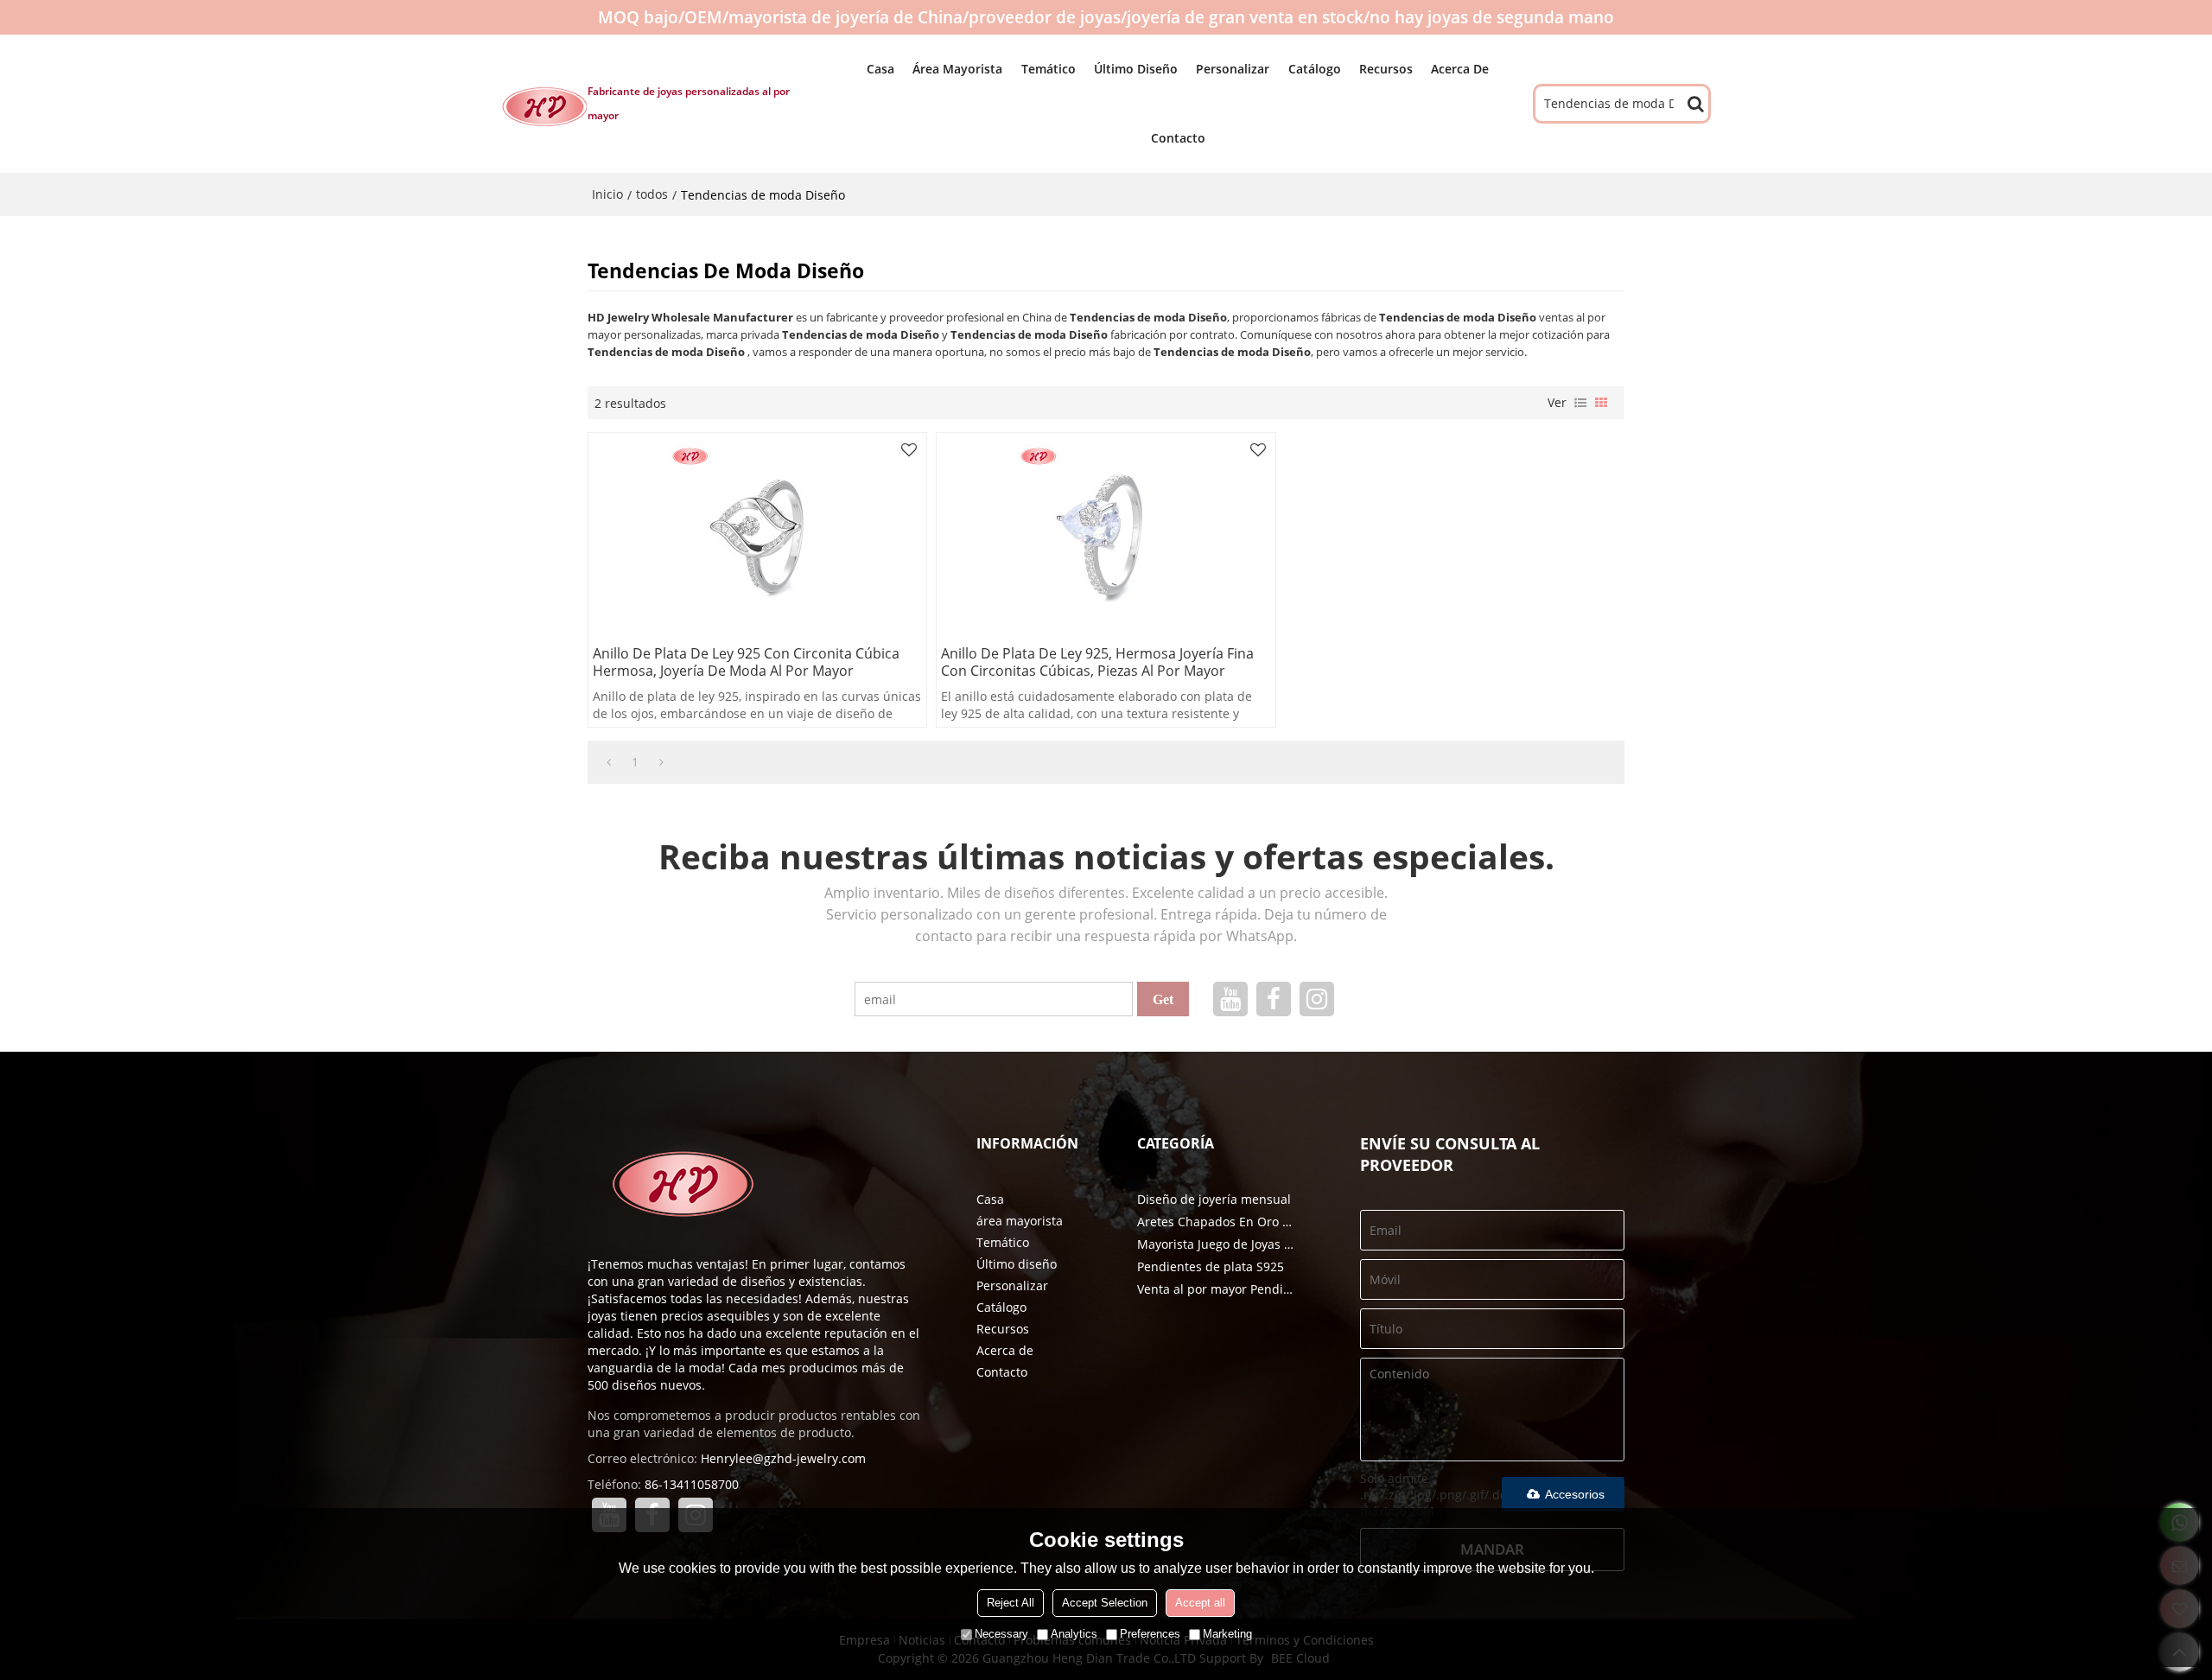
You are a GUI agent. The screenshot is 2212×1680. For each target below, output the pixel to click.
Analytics (1074, 1634)
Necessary (1001, 1634)
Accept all (1200, 1603)
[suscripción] (1163, 999)
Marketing (1227, 1634)
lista (1580, 403)
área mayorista (957, 69)
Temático (1049, 69)
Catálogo (1315, 69)
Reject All (1011, 1603)
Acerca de (1460, 69)
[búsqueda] (1695, 104)
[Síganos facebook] (1274, 999)
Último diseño (1136, 69)
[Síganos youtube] (1230, 999)
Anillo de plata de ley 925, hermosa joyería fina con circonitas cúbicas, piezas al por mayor (1097, 662)
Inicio (607, 194)
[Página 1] (609, 762)
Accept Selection (1105, 1603)
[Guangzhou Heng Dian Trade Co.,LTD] (544, 106)
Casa (880, 69)
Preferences (1150, 1634)
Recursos (1386, 69)
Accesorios (1575, 1494)
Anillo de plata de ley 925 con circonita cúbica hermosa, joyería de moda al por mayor (746, 662)
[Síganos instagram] (1317, 999)
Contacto (1178, 138)
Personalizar (1233, 69)
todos (652, 194)
